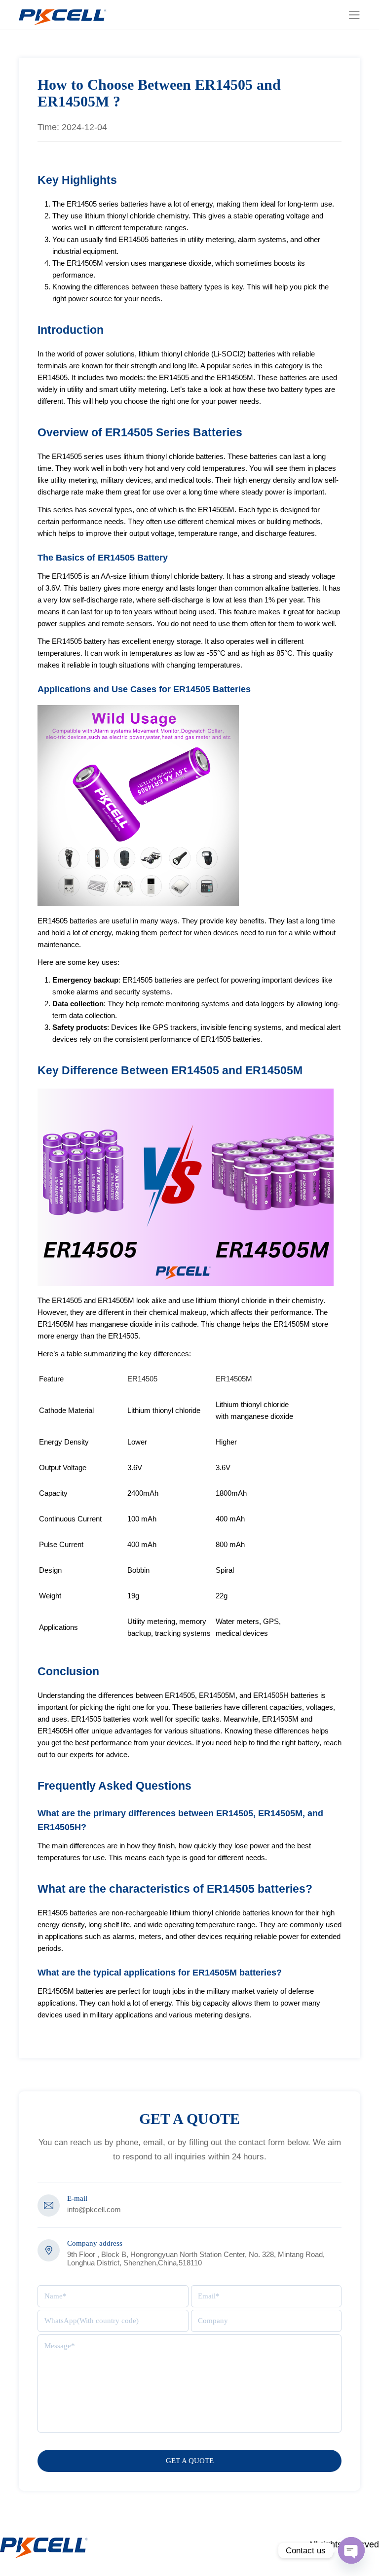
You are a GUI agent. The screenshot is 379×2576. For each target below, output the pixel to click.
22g (222, 1596)
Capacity (53, 1493)
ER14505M (234, 1379)
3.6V (135, 1467)
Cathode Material (66, 1410)
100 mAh (142, 1519)
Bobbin (138, 1570)
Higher (226, 1442)
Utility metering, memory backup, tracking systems (169, 1627)
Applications (58, 1627)
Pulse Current (61, 1544)
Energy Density (64, 1442)
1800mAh (231, 1493)
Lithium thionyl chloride (164, 1410)
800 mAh (230, 1544)
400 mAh (230, 1519)
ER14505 (142, 1379)
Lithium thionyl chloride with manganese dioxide (254, 1410)
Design (50, 1570)
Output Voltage (63, 1467)
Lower (137, 1442)
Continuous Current (70, 1519)
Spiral (225, 1570)
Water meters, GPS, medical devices (248, 1627)
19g (133, 1596)
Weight (50, 1596)
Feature (51, 1379)
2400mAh (143, 1493)
